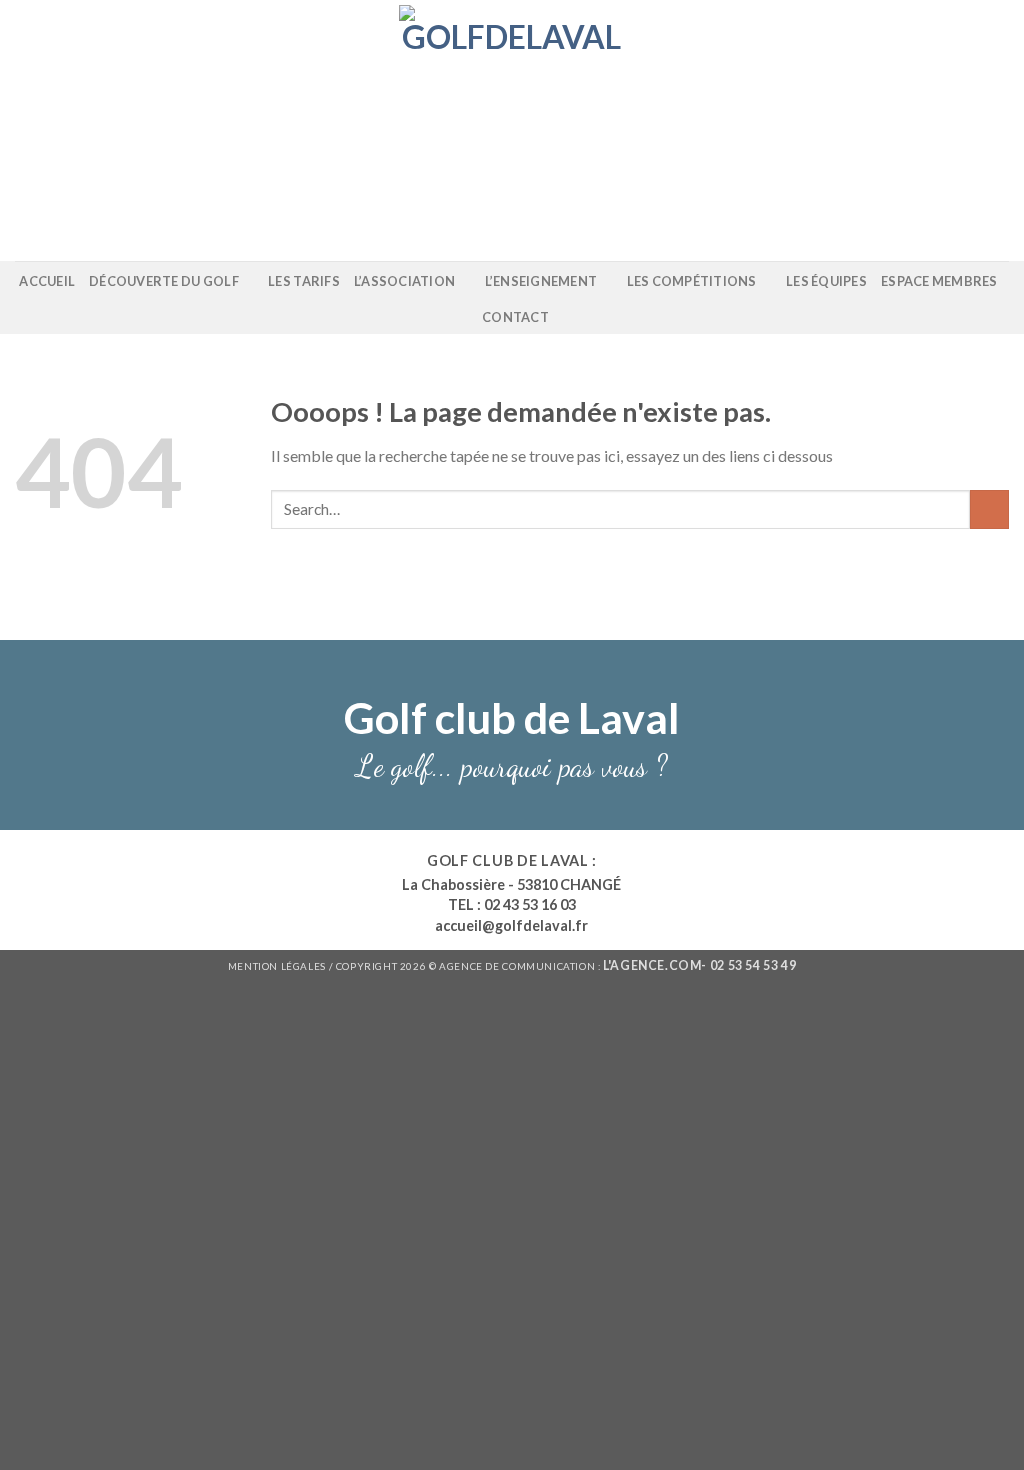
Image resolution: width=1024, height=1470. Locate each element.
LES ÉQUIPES (826, 281)
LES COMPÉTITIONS (692, 281)
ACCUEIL (47, 281)
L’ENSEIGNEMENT (541, 281)
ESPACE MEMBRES (939, 281)
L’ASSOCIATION (404, 281)
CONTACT (515, 317)
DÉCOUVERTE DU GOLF (164, 281)
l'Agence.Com (652, 965)
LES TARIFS (304, 281)
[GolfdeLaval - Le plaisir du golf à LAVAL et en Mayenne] (512, 130)
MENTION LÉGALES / (282, 966)
